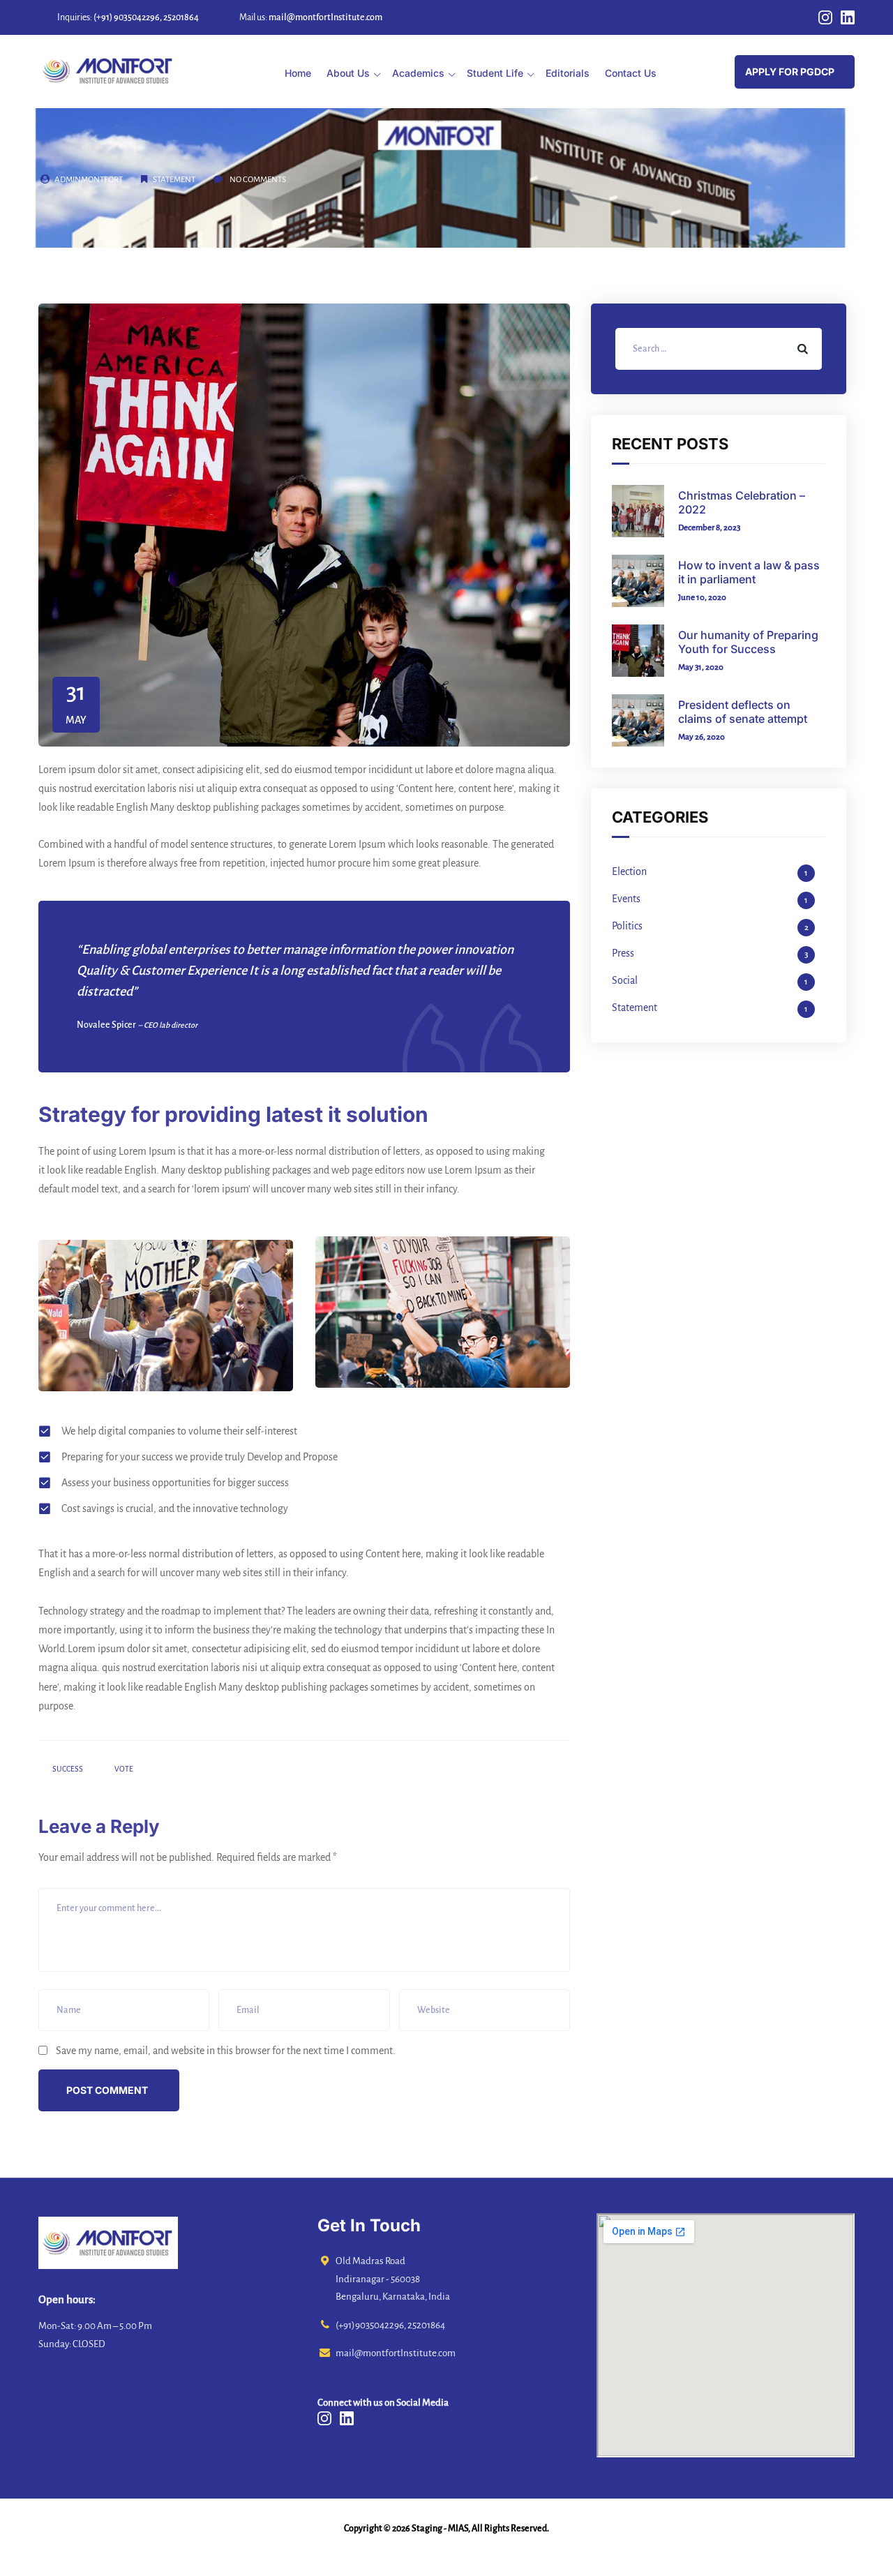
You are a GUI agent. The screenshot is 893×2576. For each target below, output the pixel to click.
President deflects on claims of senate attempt (743, 712)
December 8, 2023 (709, 528)
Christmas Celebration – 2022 (742, 502)
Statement (174, 180)
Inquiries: (128, 17)
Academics (418, 73)
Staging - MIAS (440, 2529)
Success (68, 1769)
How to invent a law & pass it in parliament (749, 572)
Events (626, 899)
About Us (348, 73)
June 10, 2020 (702, 598)
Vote (124, 1769)
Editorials (568, 73)
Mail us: (311, 17)
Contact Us (631, 73)
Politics (627, 926)
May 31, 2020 (701, 667)
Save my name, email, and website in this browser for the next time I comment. (226, 2051)
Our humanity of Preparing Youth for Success (748, 642)
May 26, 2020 (701, 737)
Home (298, 73)
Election (629, 871)
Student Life (495, 73)
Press (623, 953)
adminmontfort (89, 180)
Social (625, 980)
